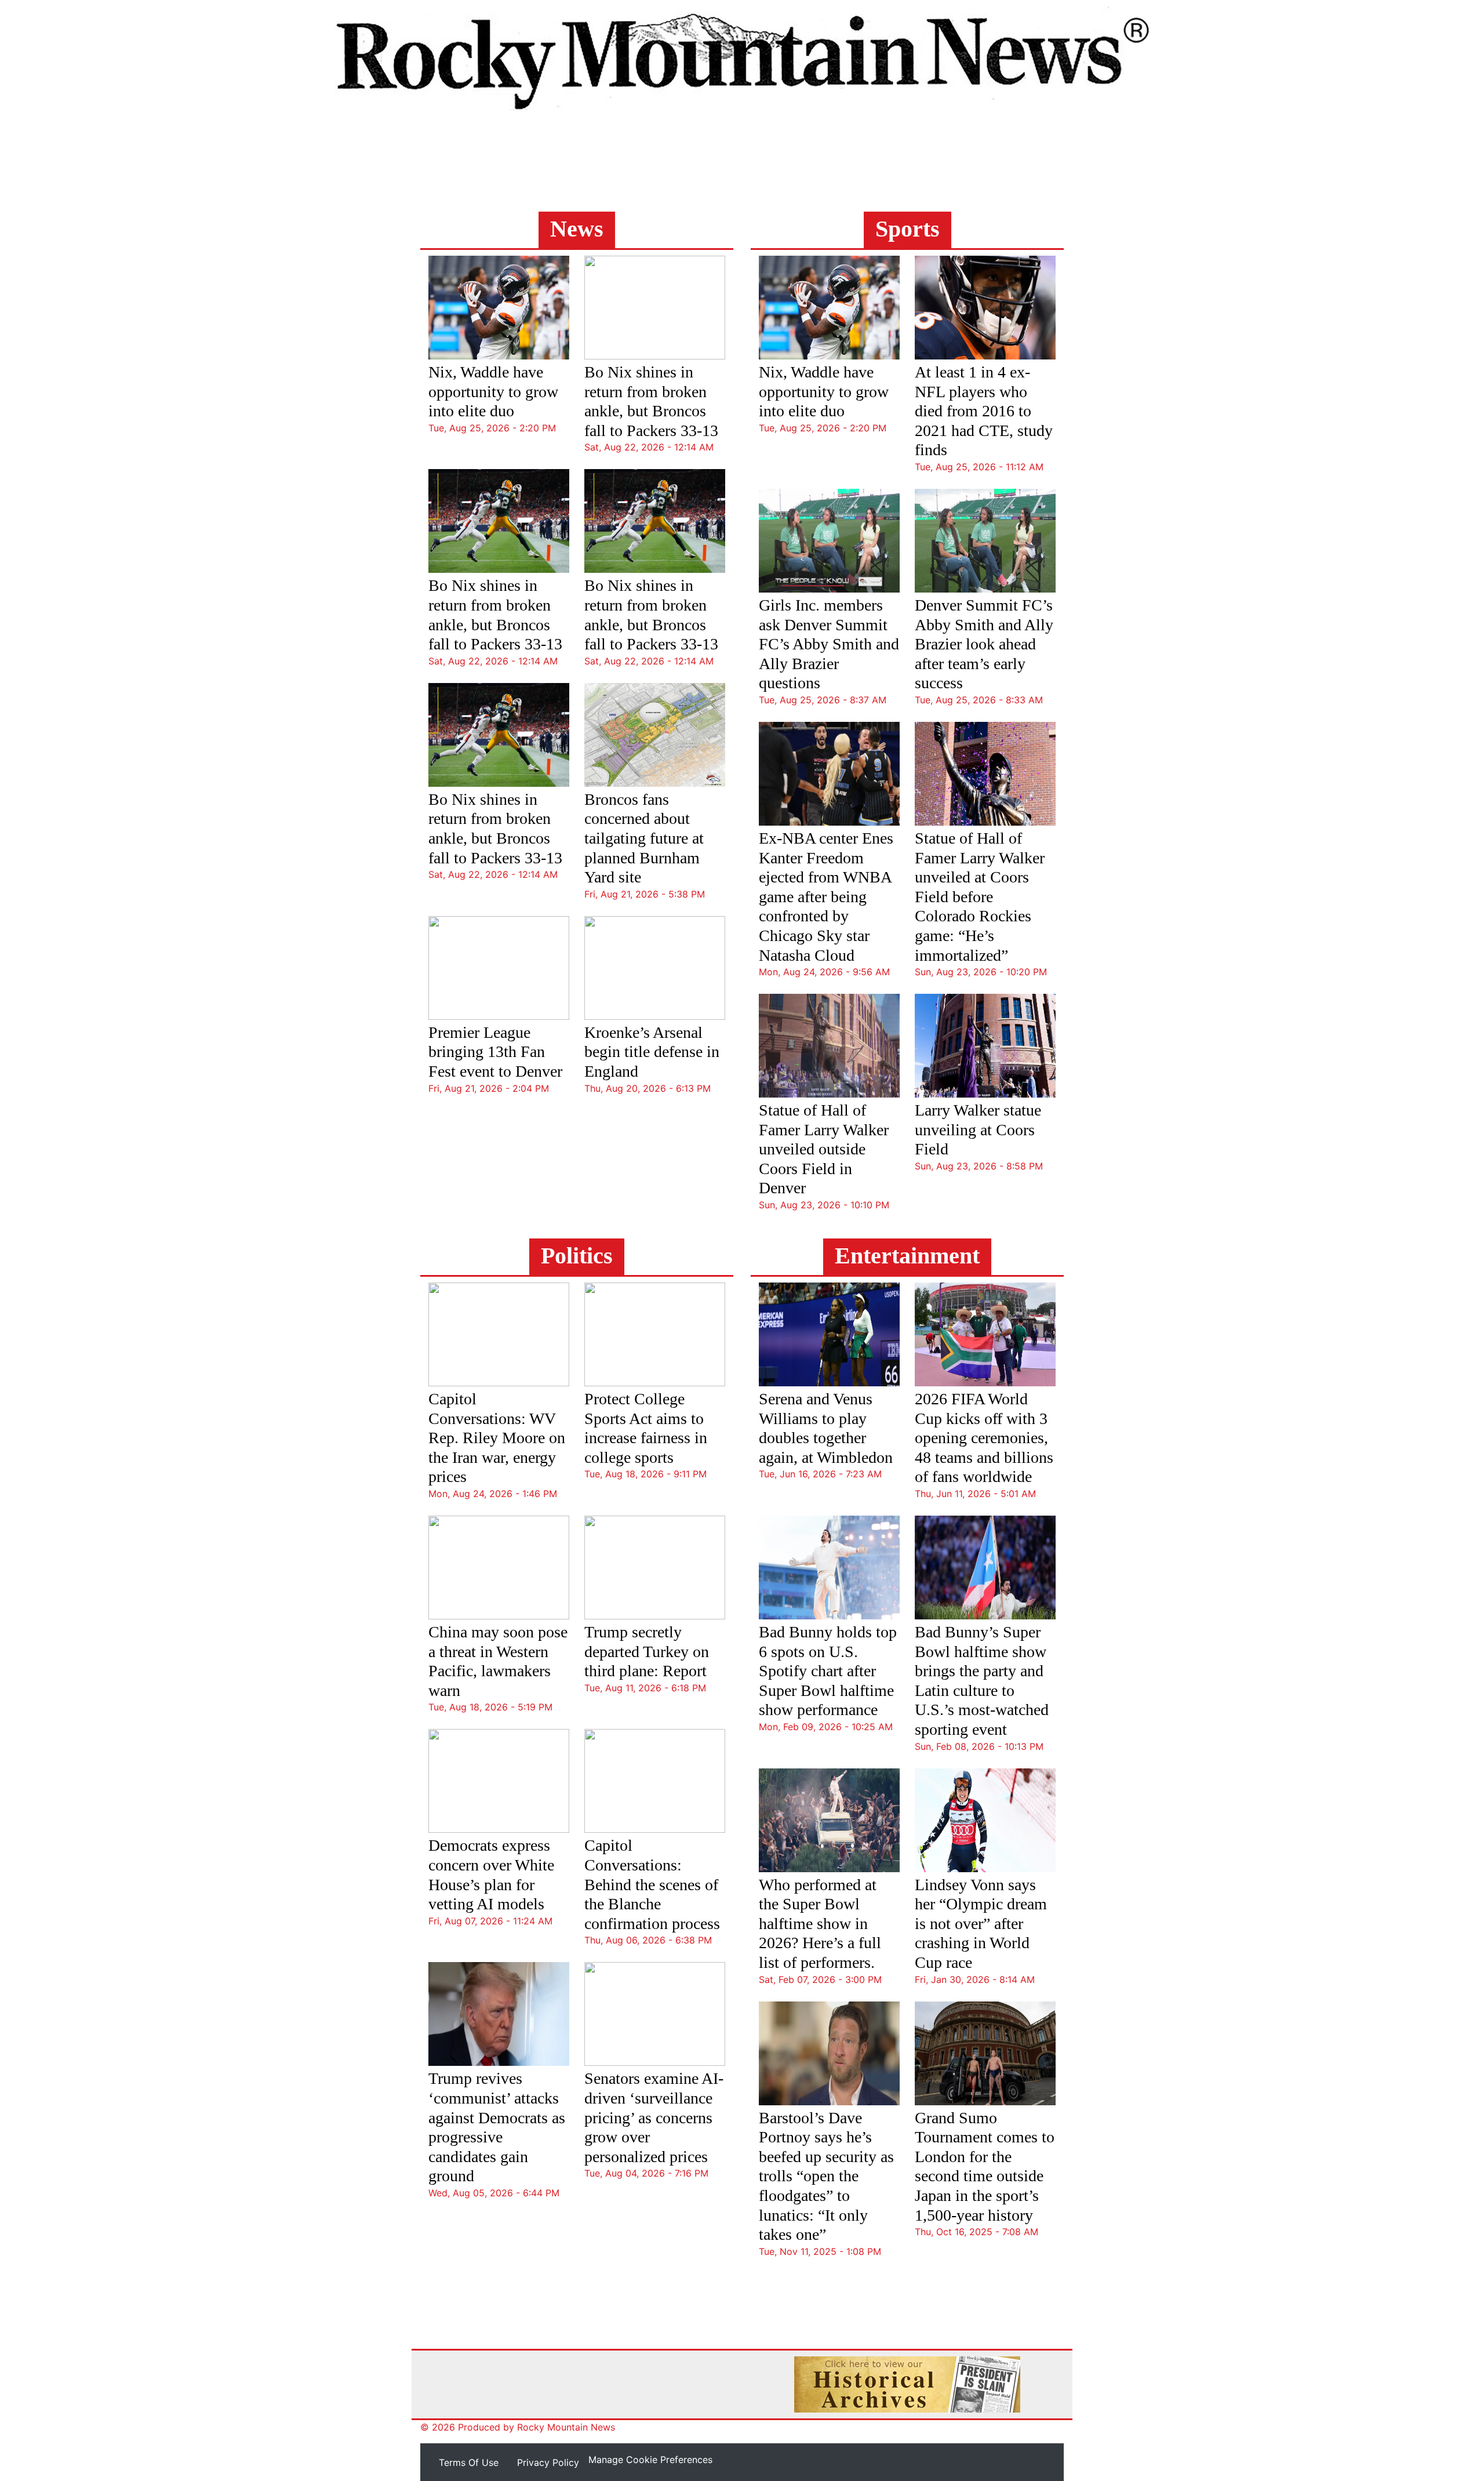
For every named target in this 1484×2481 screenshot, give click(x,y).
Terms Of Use (469, 2462)
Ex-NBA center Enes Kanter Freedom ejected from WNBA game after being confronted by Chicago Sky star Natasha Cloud (826, 897)
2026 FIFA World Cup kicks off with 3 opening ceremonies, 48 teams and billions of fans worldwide (984, 1438)
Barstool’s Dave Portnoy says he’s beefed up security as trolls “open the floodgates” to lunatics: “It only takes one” (826, 2176)
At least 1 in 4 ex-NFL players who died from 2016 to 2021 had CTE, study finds (984, 411)
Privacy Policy (548, 2462)
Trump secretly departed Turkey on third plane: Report (647, 1651)
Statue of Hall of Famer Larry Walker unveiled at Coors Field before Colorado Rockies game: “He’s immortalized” (980, 897)
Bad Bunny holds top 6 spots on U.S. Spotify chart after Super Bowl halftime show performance (828, 1671)
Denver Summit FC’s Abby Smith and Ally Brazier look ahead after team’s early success (984, 644)
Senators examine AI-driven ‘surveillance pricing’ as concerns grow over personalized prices (654, 2117)
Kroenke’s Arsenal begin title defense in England (652, 1052)
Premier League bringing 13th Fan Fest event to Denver (495, 1052)
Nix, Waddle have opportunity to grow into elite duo (493, 391)
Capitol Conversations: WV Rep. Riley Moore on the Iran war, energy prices (497, 1438)
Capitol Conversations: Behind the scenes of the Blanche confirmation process (652, 1884)
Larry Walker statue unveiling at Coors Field (978, 1129)
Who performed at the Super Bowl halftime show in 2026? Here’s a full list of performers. (820, 1924)
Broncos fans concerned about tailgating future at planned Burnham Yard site (644, 838)
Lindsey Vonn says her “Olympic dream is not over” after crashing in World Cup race (981, 1924)
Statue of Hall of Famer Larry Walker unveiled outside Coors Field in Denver (824, 1149)
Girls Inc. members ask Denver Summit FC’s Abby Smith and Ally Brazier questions (829, 644)
